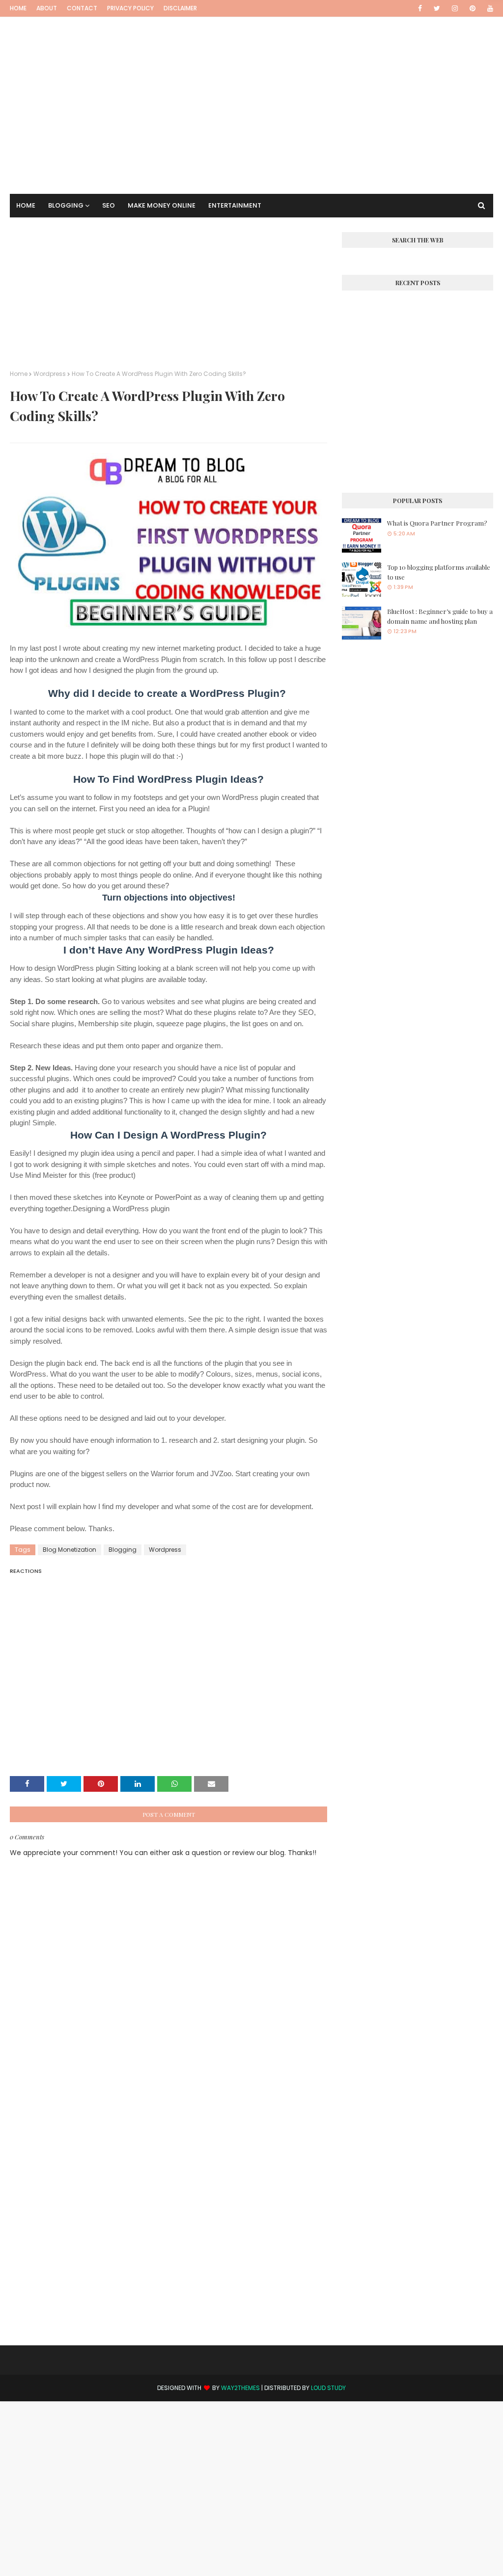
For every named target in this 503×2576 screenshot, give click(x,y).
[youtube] (489, 8)
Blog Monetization (70, 1550)
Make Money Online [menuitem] (162, 205)
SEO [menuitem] (109, 205)
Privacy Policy (130, 8)
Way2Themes (240, 2388)
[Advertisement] (251, 86)
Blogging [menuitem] (66, 205)
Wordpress (50, 374)
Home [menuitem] (26, 205)
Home (18, 8)
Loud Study (328, 2388)
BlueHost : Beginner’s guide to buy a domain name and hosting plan (440, 616)
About (47, 8)
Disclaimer (180, 8)
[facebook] (420, 8)
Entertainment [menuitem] (235, 205)
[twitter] (437, 8)
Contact (82, 8)
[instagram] (455, 8)
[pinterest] (473, 8)
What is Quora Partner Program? (437, 523)
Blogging (123, 1550)
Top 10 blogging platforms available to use (439, 572)
